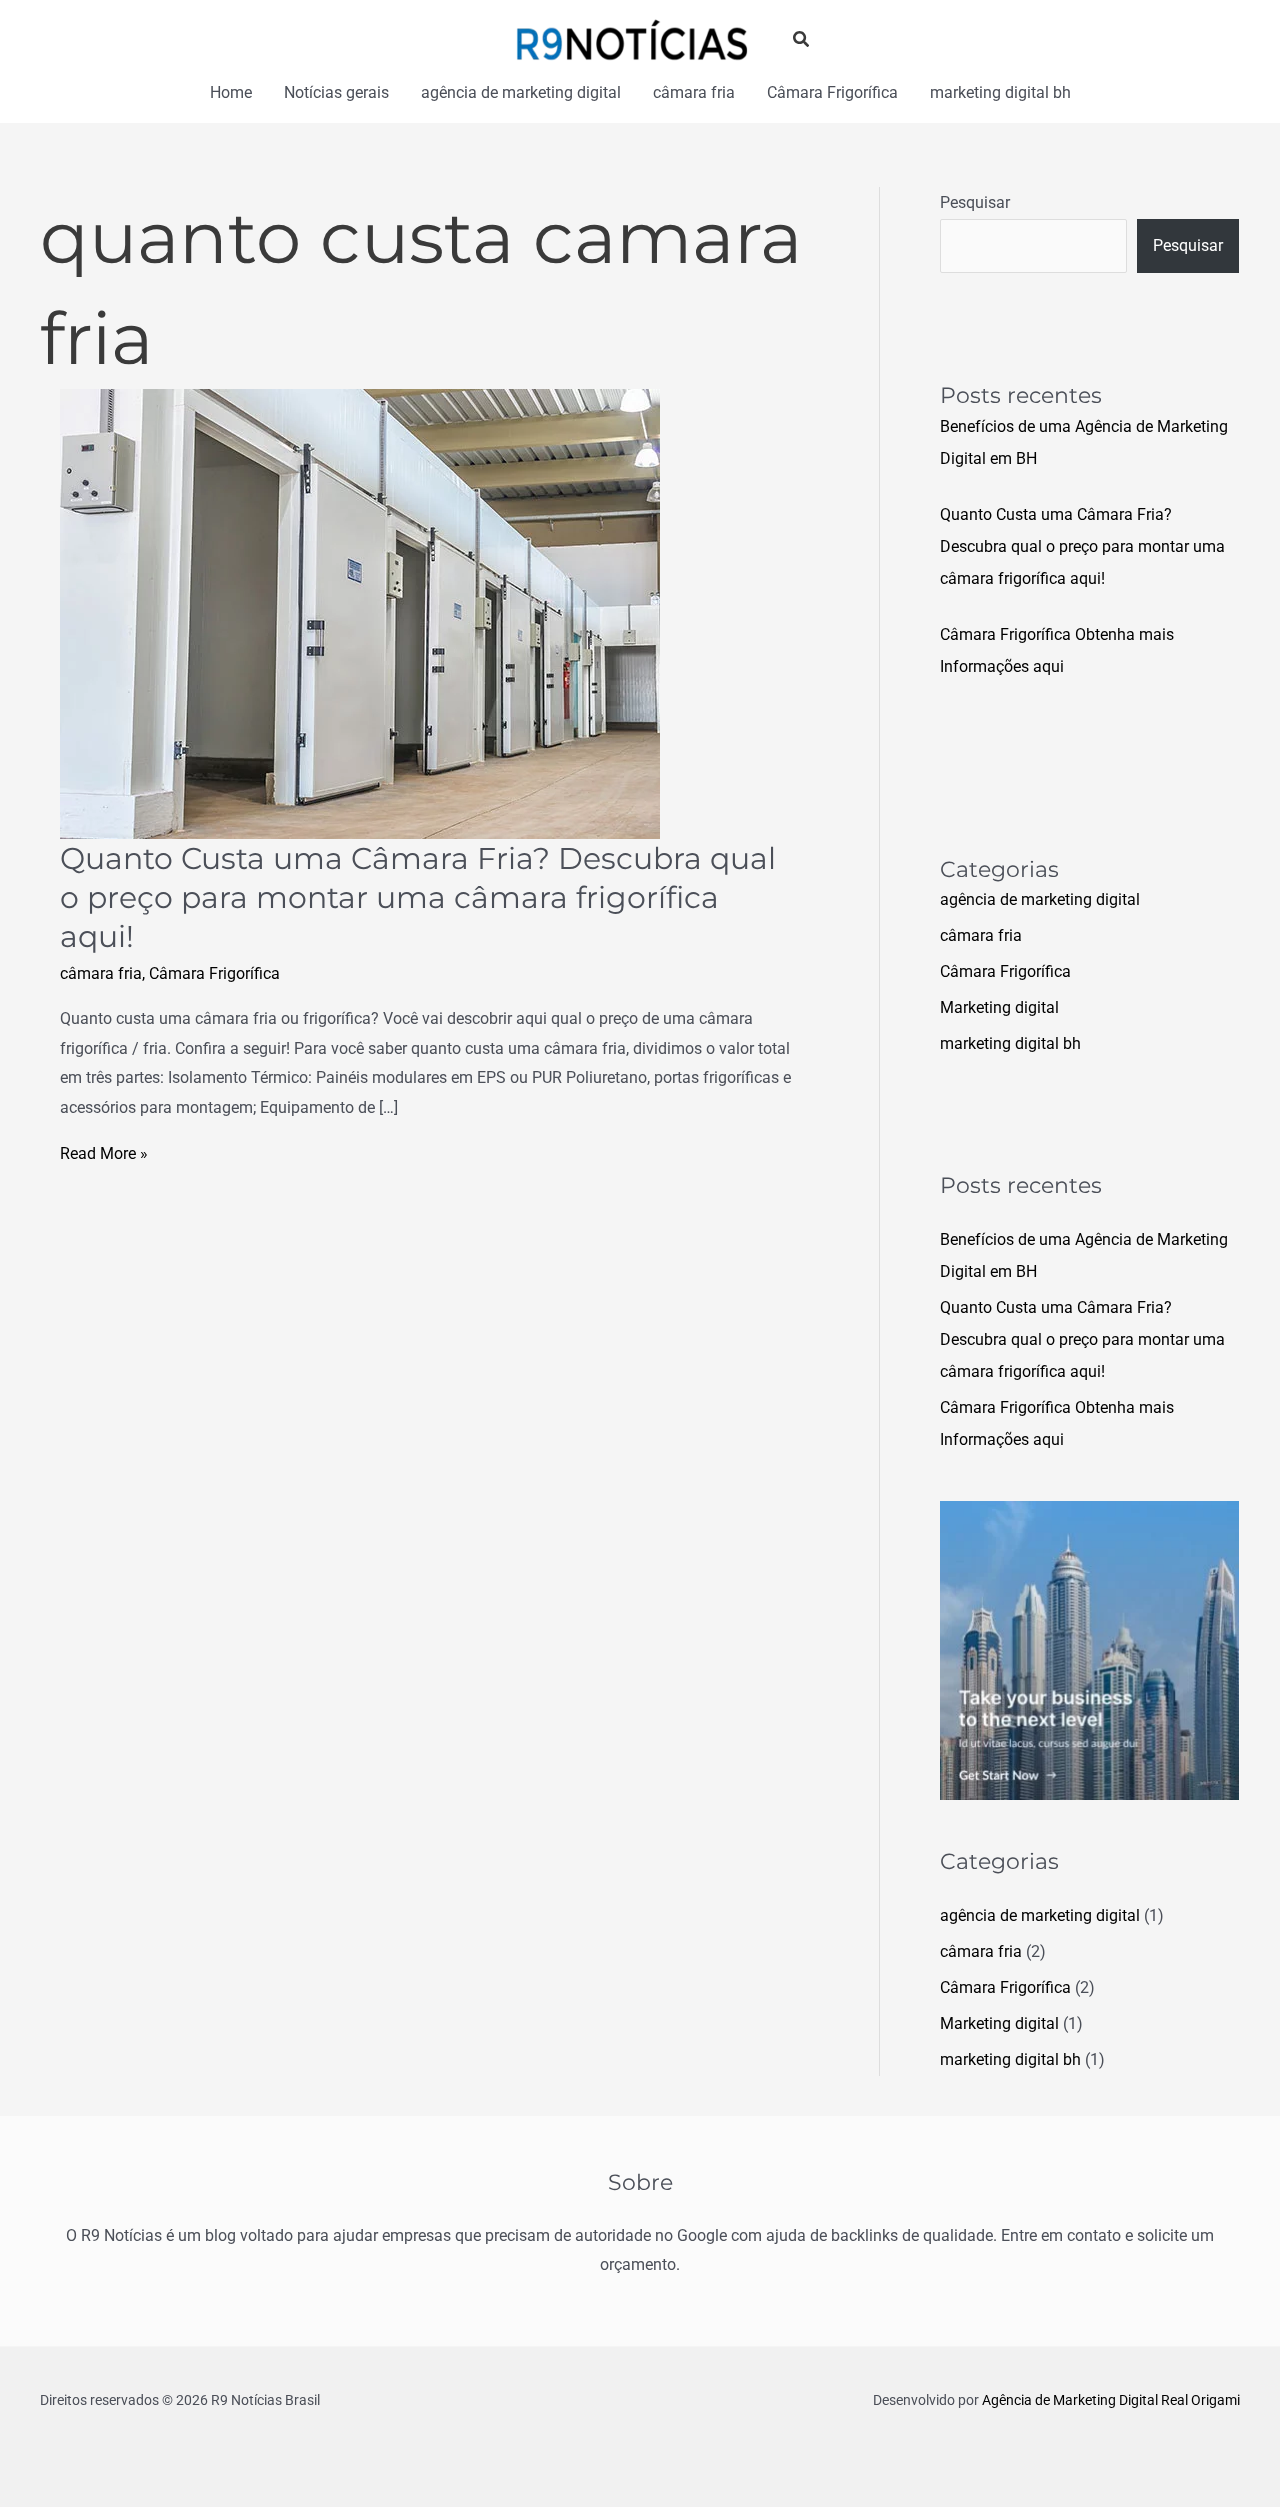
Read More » (104, 1153)
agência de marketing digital (521, 92)
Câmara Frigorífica (832, 92)
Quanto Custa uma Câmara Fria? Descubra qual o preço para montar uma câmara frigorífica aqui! (418, 897)
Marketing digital (999, 1007)
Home (231, 92)
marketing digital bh (1000, 92)
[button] (802, 39)
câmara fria (694, 92)
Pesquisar (975, 202)
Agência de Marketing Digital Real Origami (1111, 2400)
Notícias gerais (336, 92)
